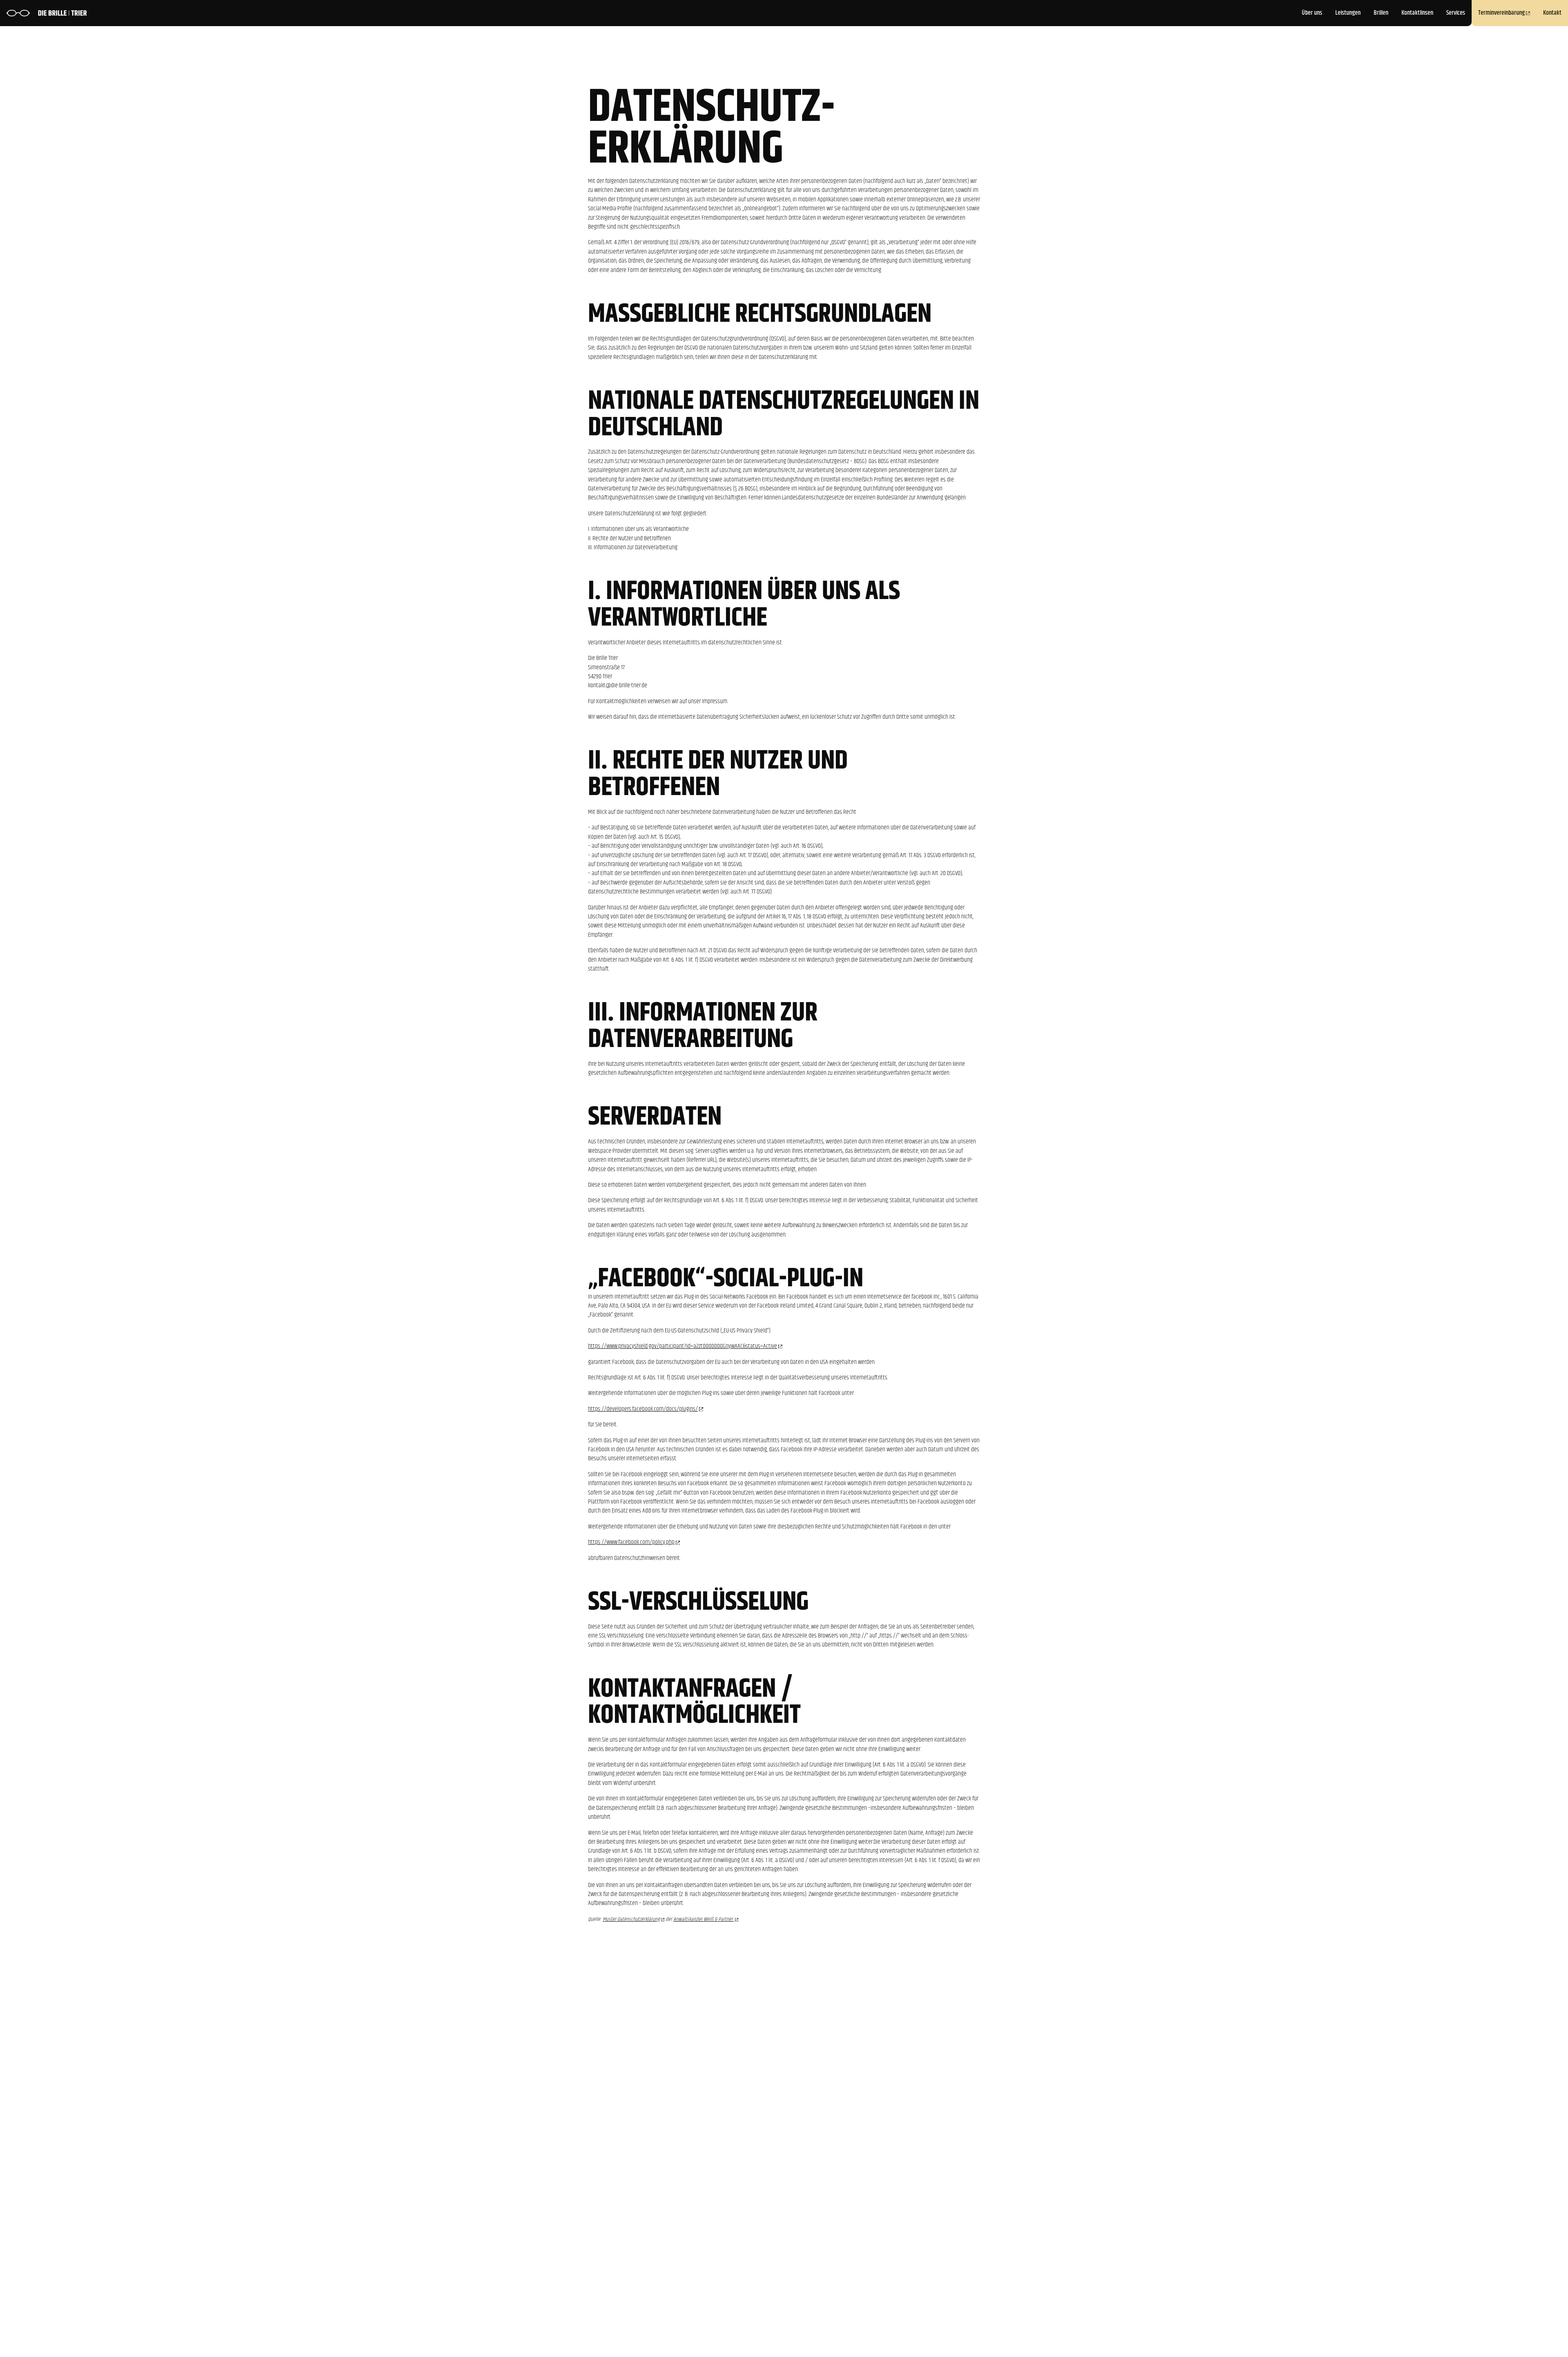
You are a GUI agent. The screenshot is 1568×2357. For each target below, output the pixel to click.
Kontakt (1552, 13)
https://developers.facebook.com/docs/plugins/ (643, 1409)
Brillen (1381, 13)
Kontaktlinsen (1417, 13)
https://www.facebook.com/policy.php (631, 1542)
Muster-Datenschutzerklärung (631, 1919)
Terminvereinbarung (1501, 13)
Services (1456, 13)
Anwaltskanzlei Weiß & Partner (704, 1919)
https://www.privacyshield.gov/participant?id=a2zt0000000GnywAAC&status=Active (683, 1346)
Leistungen (1348, 13)
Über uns (1312, 13)
